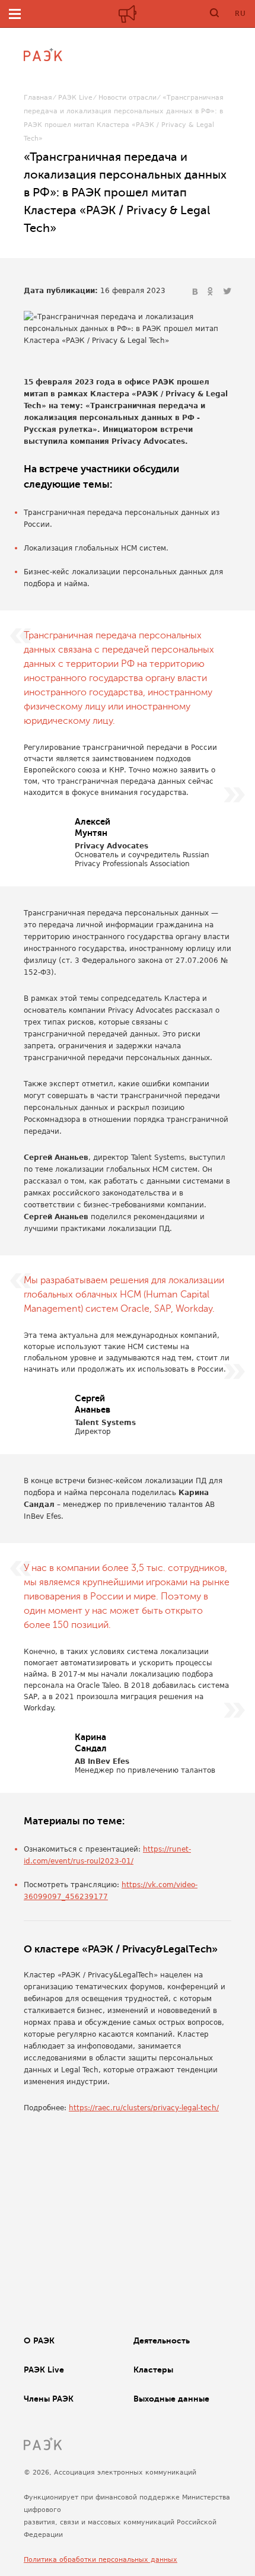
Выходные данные (171, 2399)
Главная (38, 98)
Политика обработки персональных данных (101, 2560)
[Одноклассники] (212, 292)
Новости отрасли (128, 98)
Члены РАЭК (49, 2399)
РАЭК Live (75, 98)
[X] (227, 292)
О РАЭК (39, 2340)
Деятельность (162, 2340)
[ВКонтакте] (196, 292)
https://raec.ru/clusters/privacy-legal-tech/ (144, 2108)
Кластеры (153, 2370)
